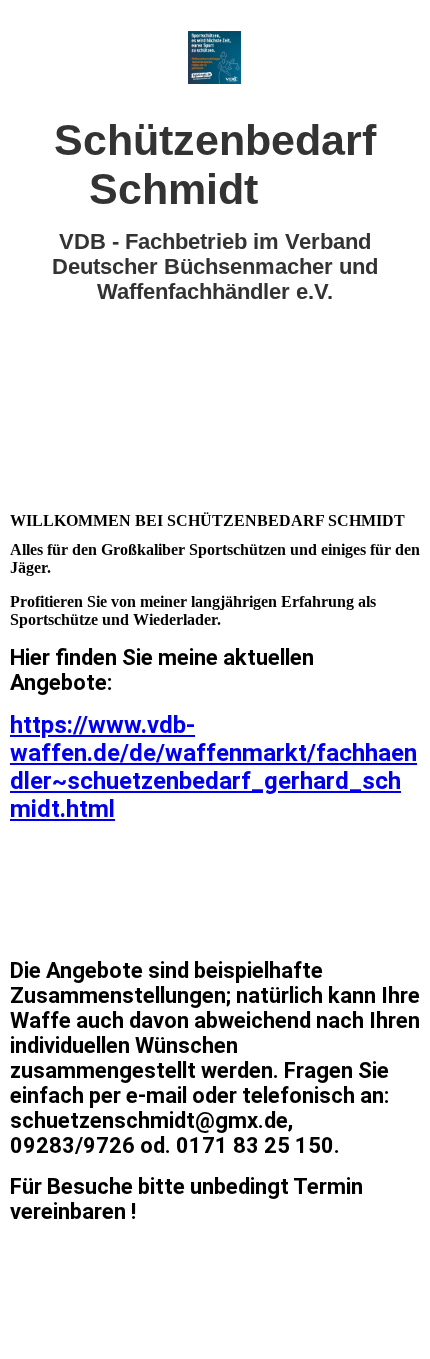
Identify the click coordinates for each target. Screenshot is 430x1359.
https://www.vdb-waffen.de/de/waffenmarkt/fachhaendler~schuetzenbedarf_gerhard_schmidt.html (213, 767)
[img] (215, 57)
